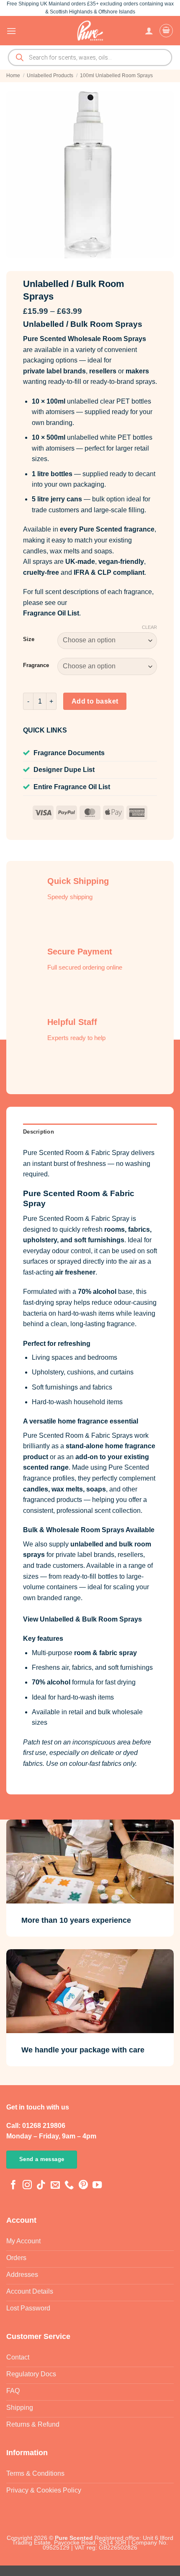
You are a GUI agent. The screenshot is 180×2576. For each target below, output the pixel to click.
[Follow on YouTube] (97, 2186)
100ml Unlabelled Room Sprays (116, 76)
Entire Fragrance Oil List (72, 787)
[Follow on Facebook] (13, 2186)
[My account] (149, 31)
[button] (11, 31)
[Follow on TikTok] (41, 2186)
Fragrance (36, 665)
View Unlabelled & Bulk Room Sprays (82, 1619)
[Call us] (69, 2186)
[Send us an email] (55, 2186)
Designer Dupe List (64, 770)
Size (29, 639)
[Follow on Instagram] (27, 2186)
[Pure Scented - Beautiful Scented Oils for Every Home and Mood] (90, 31)
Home (13, 76)
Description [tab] (39, 1132)
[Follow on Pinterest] (83, 2186)
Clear (149, 627)
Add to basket (95, 701)
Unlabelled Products (50, 76)
